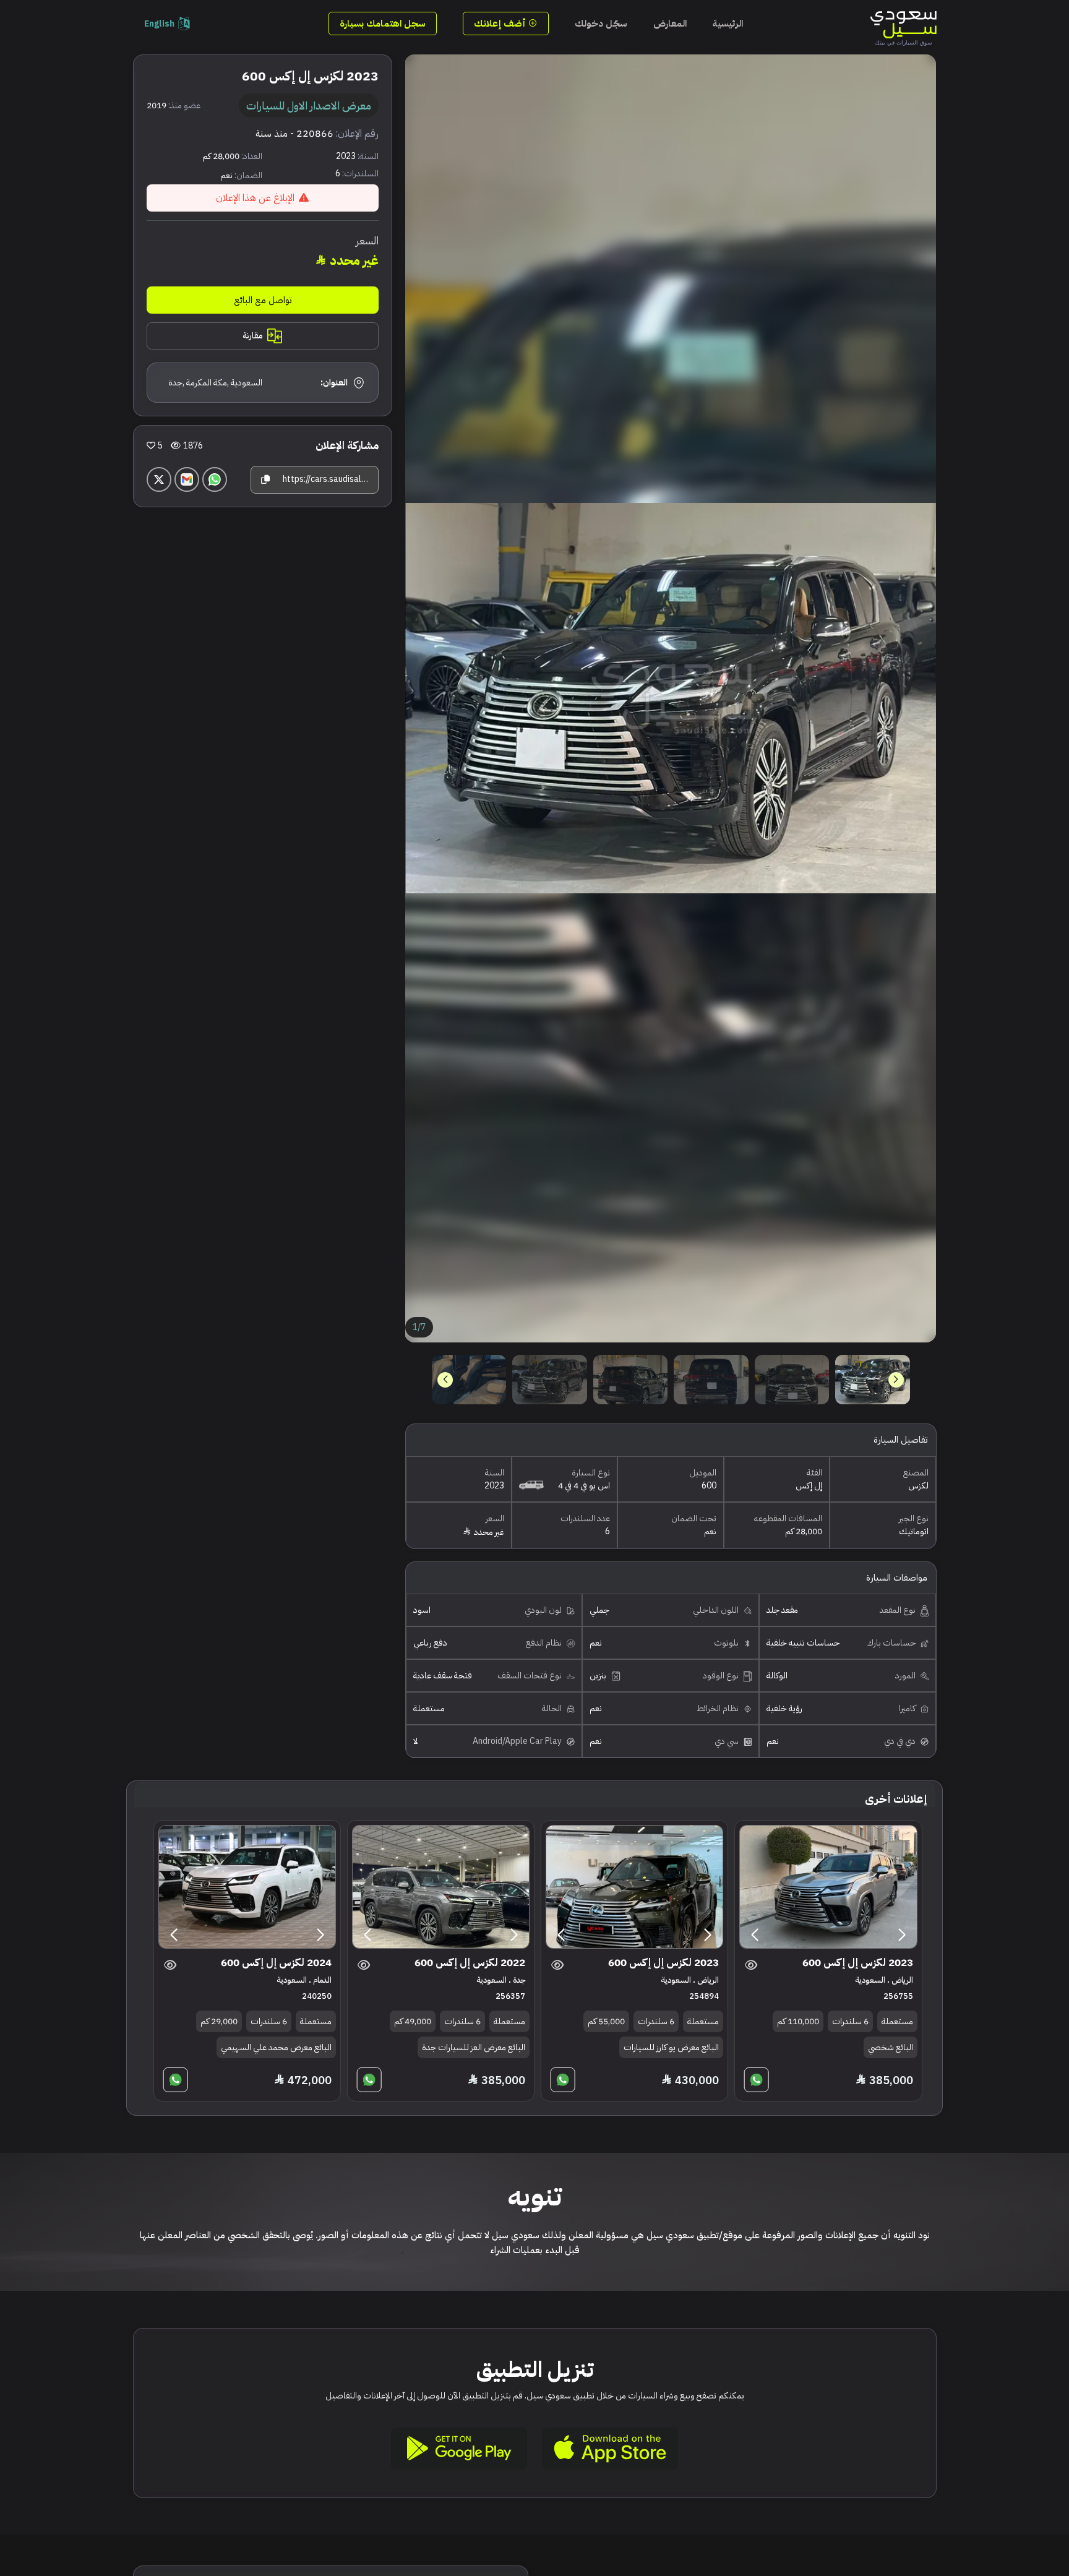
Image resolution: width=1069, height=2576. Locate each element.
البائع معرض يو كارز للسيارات (671, 2047)
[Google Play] (459, 2449)
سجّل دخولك (601, 24)
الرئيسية (728, 24)
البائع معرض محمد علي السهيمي (276, 2047)
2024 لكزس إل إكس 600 (276, 1963)
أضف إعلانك (501, 24)
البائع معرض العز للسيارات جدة (474, 2047)
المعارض (670, 24)
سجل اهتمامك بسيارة (383, 24)
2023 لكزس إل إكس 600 (858, 1963)
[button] (445, 1380)
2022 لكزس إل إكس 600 (470, 1963)
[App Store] (610, 2449)
